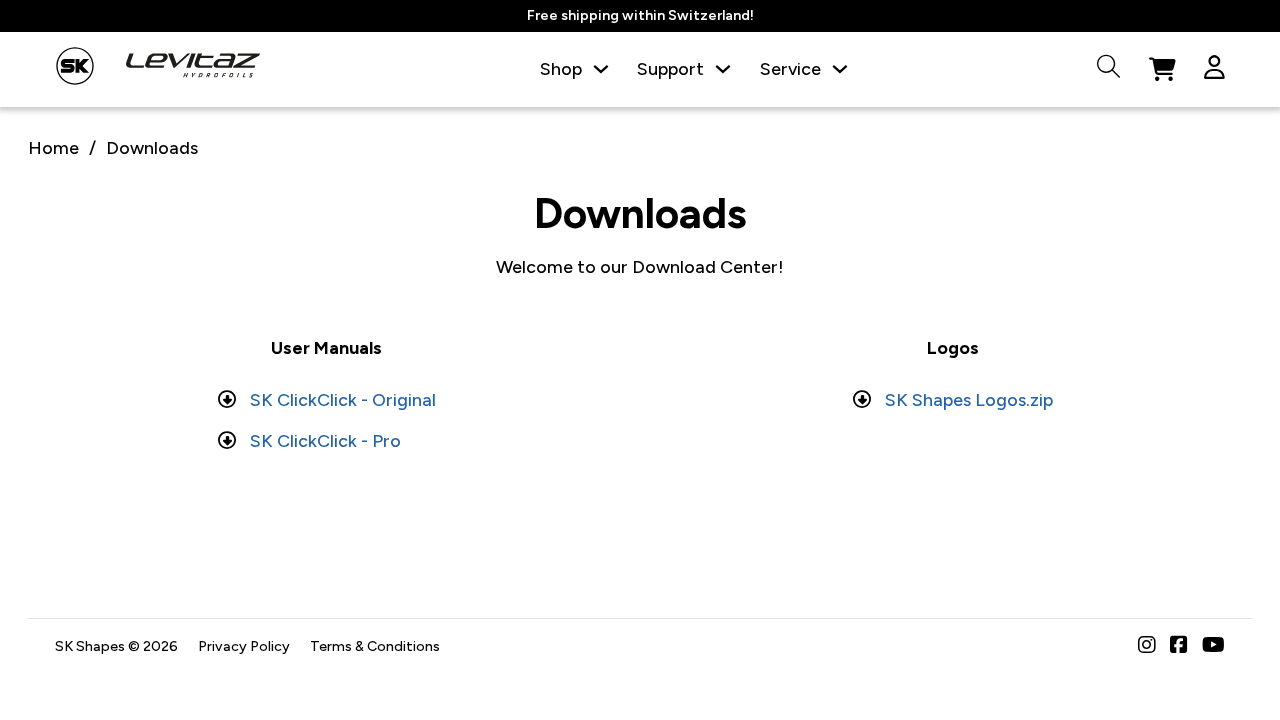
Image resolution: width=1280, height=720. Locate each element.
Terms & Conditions (375, 646)
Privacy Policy (244, 646)
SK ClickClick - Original (343, 399)
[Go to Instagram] (1147, 646)
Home (53, 147)
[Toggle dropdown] (601, 69)
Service (790, 68)
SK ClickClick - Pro (325, 440)
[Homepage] (75, 70)
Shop (561, 68)
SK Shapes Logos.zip (969, 399)
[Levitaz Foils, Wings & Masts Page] (193, 69)
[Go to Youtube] (1213, 646)
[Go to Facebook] (1179, 646)
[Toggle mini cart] (1162, 70)
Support (670, 68)
